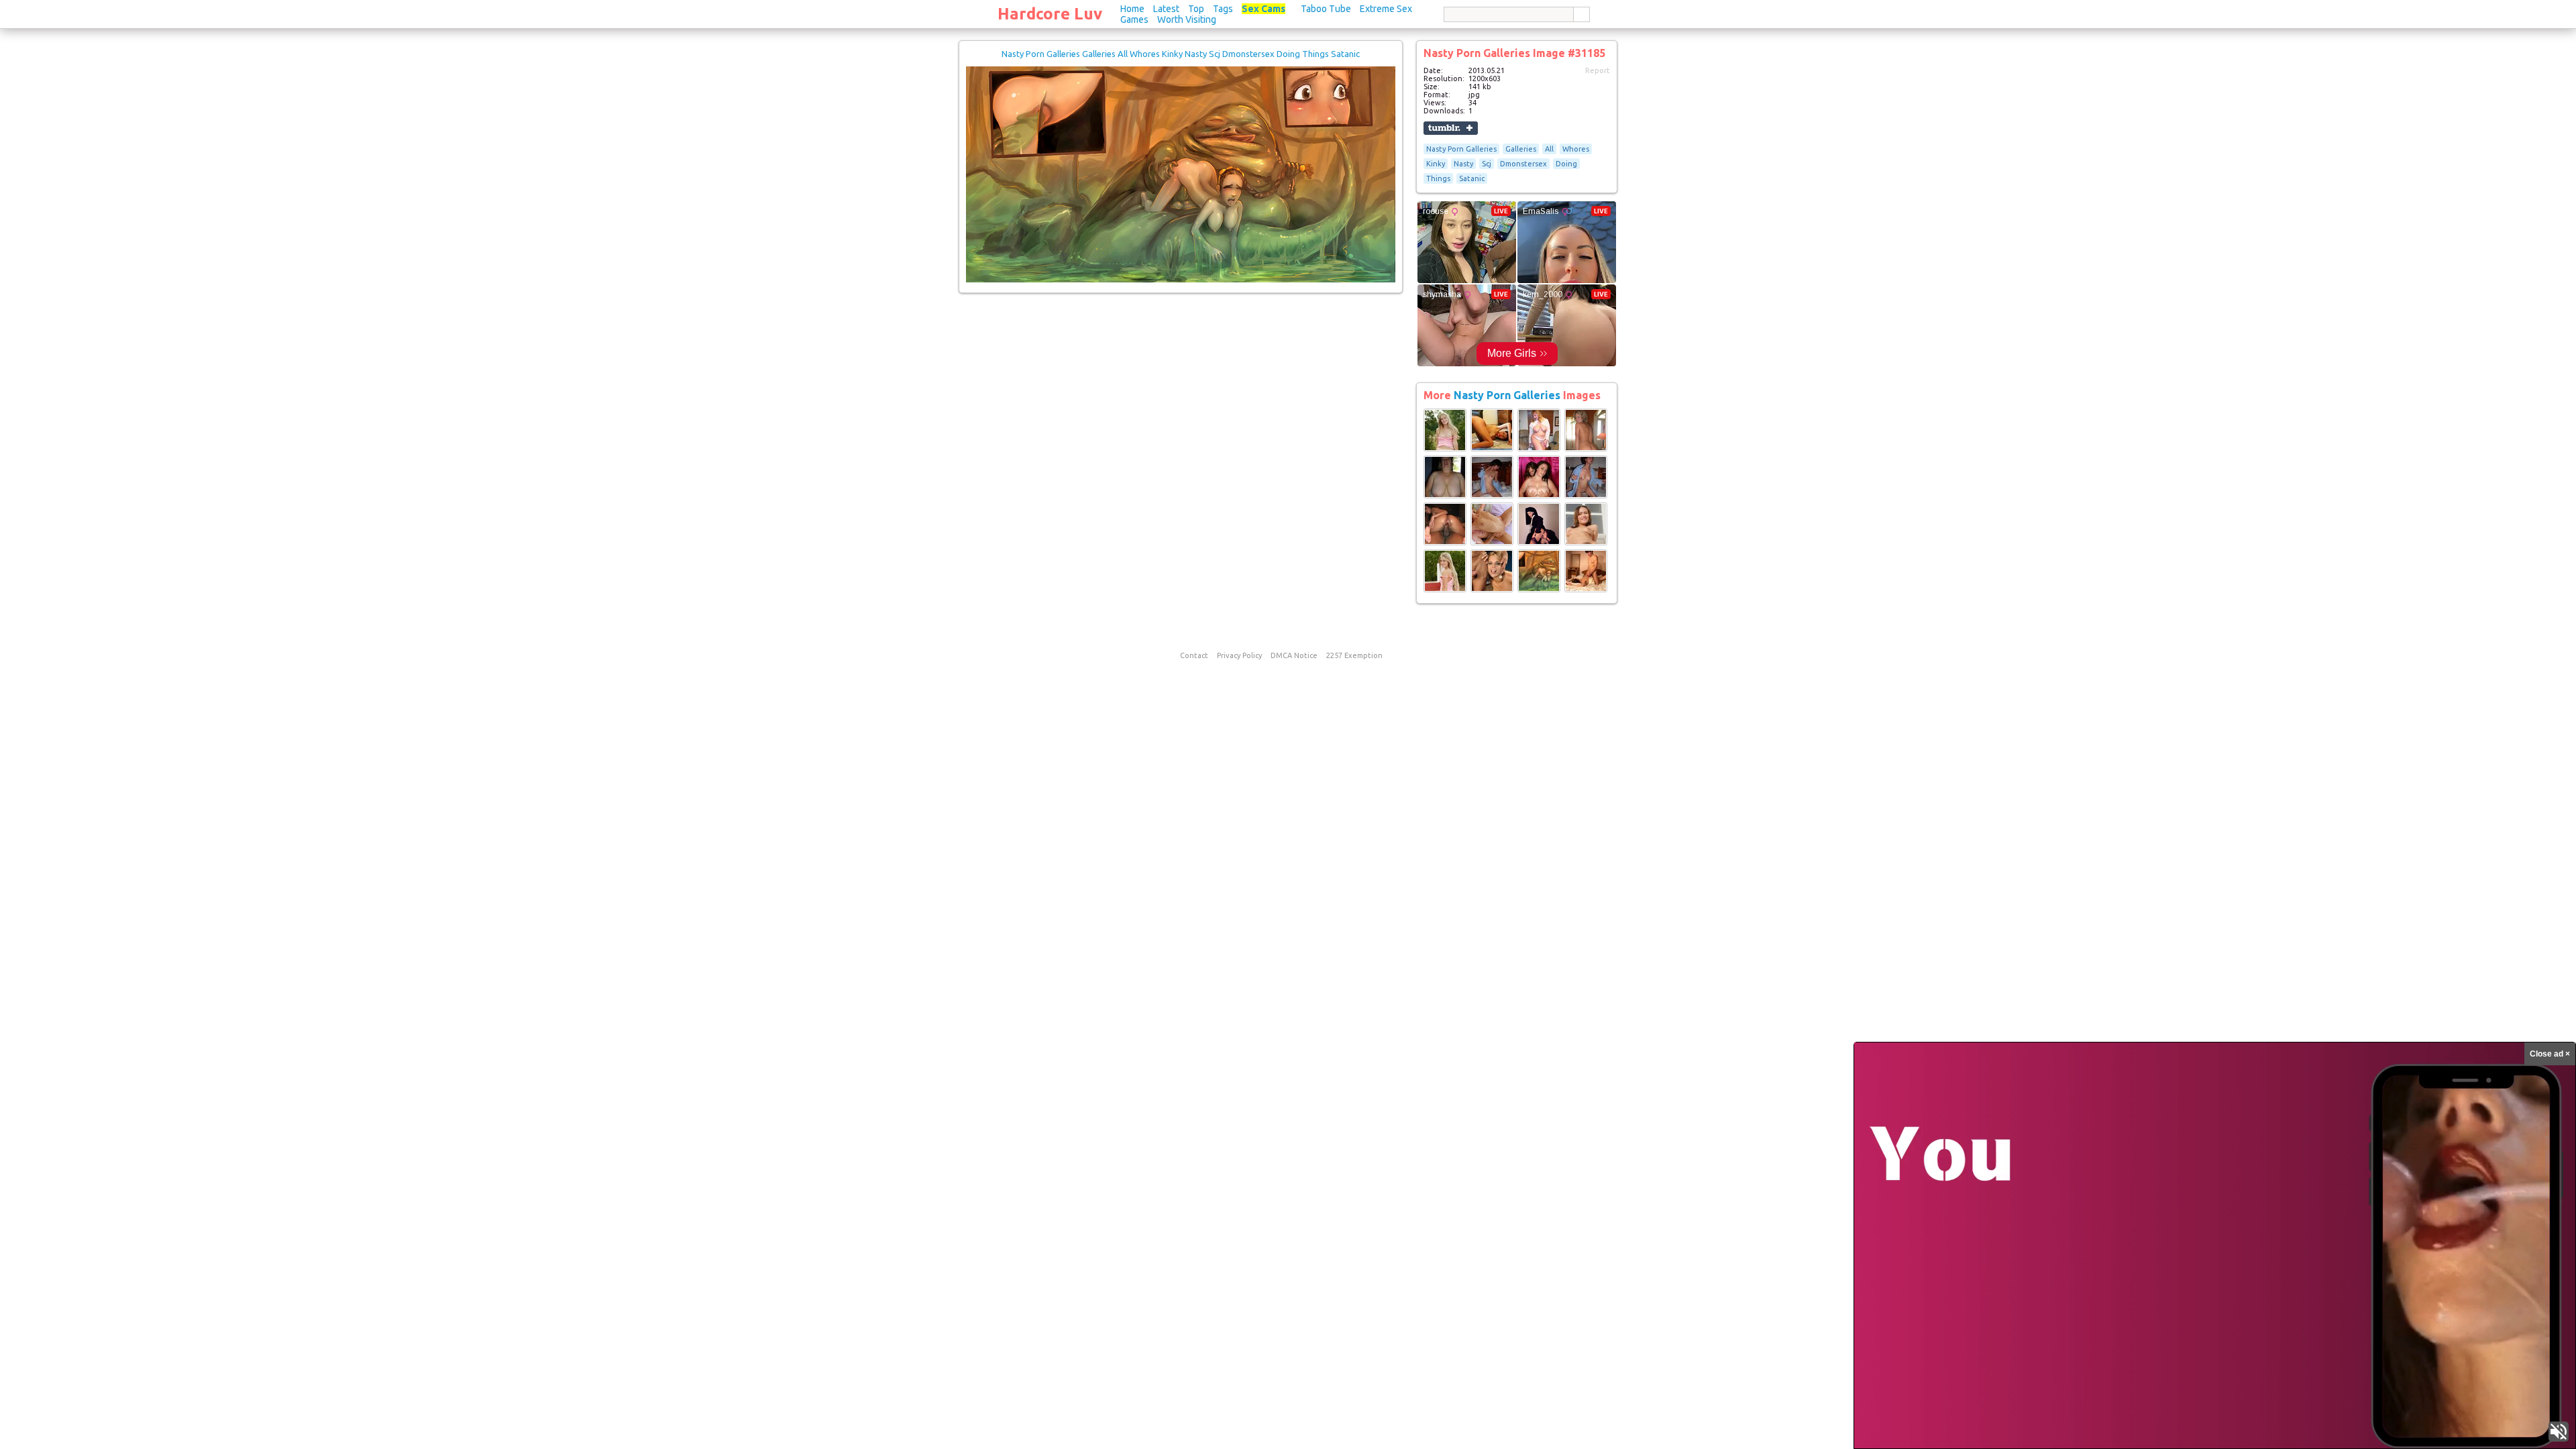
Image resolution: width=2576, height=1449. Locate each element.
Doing (1566, 164)
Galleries (1521, 149)
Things (1438, 178)
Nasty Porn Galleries (1461, 149)
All (1549, 149)
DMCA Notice (1294, 655)
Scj (1487, 164)
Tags (1223, 9)
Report (1598, 70)
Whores (1576, 149)
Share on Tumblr (1451, 128)
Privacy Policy (1239, 655)
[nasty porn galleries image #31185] (1181, 280)
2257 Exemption (1354, 655)
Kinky (1436, 164)
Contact (1194, 655)
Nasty (1463, 164)
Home (1132, 9)
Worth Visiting (1187, 19)
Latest (1166, 9)
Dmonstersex (1523, 164)
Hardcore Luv (1050, 14)
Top (1196, 9)
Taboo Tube (1326, 9)
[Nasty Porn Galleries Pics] (1445, 449)
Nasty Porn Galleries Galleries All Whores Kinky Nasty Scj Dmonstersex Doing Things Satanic (1181, 54)
